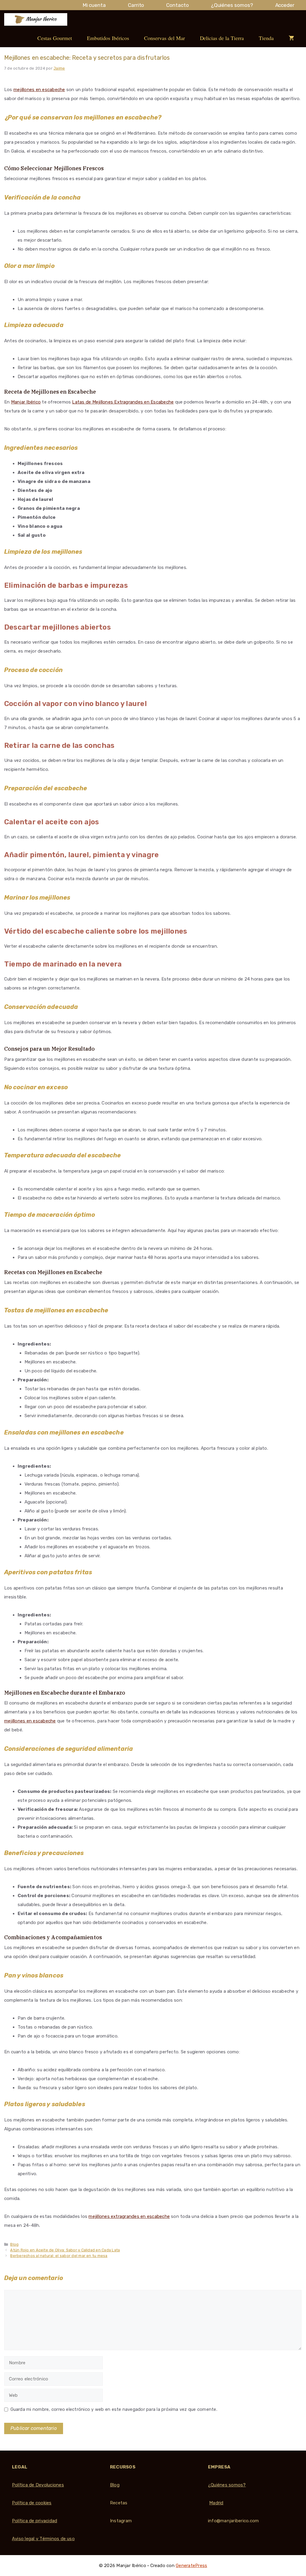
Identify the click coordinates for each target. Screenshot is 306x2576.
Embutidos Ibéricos (108, 38)
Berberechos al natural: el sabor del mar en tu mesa (59, 2256)
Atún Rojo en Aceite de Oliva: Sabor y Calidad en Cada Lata (65, 2250)
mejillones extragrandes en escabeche (129, 2216)
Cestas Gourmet (55, 38)
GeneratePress (191, 2566)
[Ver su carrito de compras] (291, 38)
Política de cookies (32, 2503)
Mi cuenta (94, 5)
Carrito (136, 5)
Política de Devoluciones (38, 2485)
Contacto (177, 5)
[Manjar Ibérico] (36, 19)
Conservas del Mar (165, 38)
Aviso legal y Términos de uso (43, 2539)
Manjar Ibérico (26, 402)
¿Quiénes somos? (232, 5)
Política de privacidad (35, 2521)
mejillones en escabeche (39, 90)
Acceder (285, 5)
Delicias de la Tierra (222, 38)
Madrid (216, 2503)
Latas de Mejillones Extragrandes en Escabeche (123, 402)
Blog (14, 2244)
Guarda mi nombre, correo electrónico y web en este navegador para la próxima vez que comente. (114, 2409)
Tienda (266, 38)
